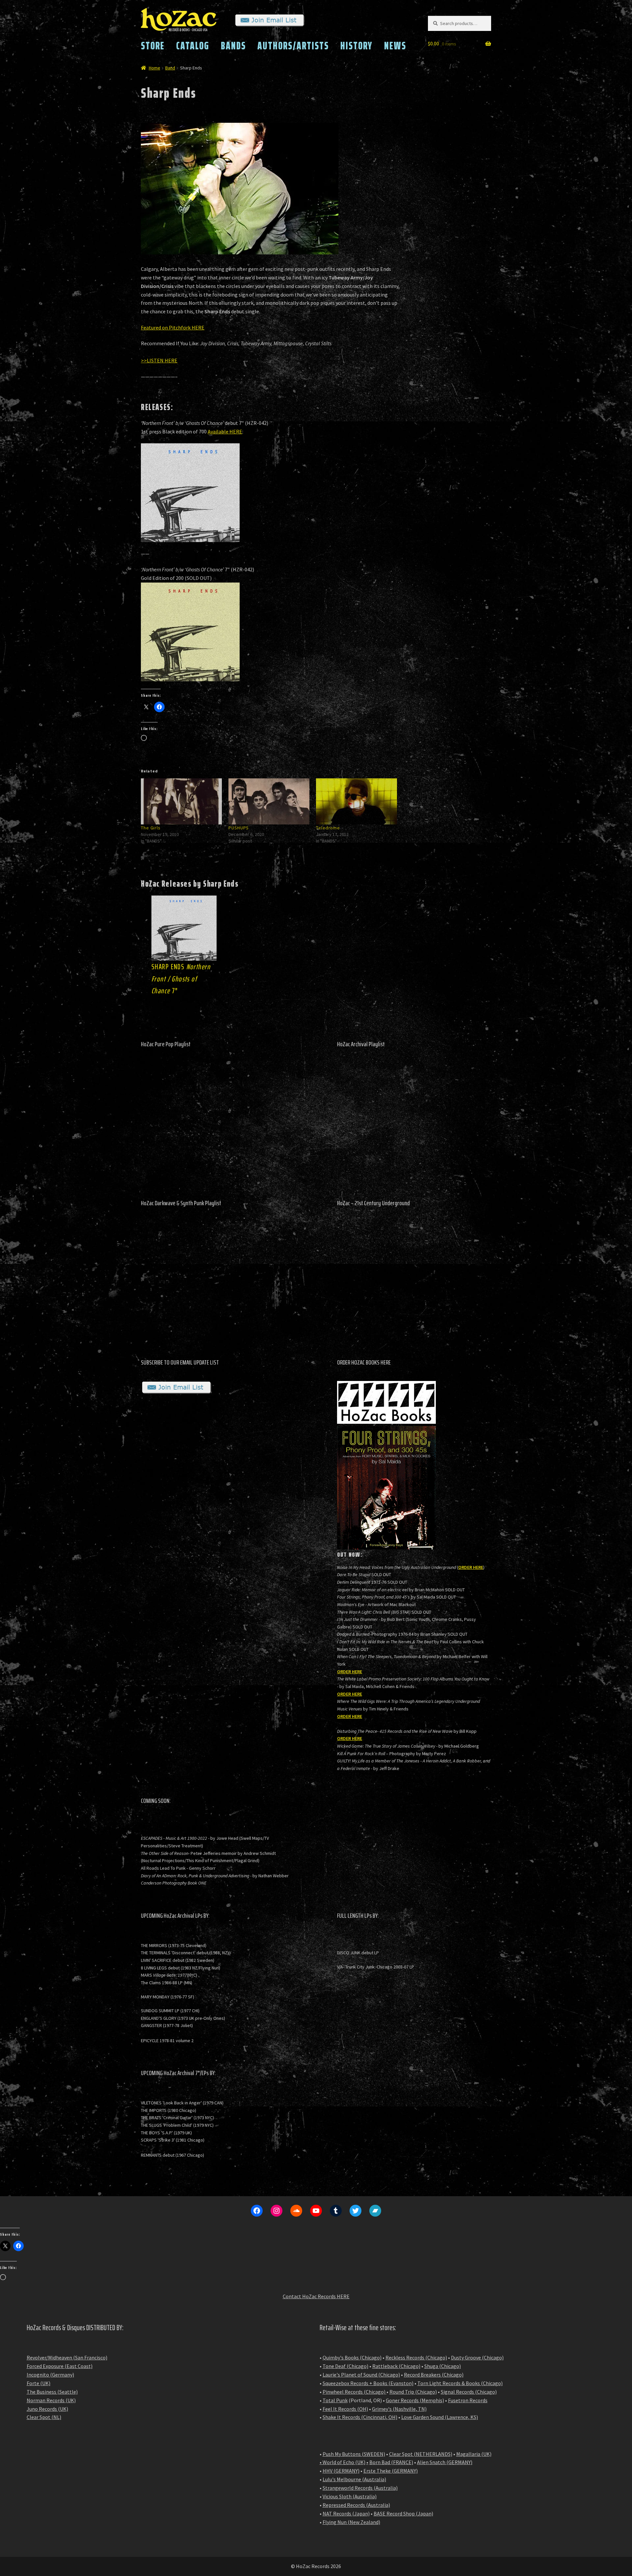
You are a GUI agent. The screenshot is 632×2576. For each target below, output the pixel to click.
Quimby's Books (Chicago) (352, 2357)
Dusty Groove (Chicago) (477, 2357)
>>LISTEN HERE (159, 360)
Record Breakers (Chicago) (434, 2375)
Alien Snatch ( (433, 2462)
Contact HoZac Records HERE (316, 2296)
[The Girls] (181, 802)
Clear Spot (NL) (44, 2417)
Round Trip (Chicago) (413, 2392)
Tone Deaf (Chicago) (345, 2366)
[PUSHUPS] (269, 802)
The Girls (151, 828)
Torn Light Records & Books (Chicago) (460, 2383)
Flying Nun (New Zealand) (351, 2522)
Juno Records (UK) (47, 2409)
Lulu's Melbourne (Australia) (354, 2479)
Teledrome (328, 828)
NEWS (395, 46)
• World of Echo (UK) (342, 2462)
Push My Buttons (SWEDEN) (354, 2454)
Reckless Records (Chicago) (416, 2357)
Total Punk (335, 2400)
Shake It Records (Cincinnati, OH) (360, 2417)
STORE (153, 46)
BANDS (233, 46)
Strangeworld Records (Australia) (360, 2488)
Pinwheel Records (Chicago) (354, 2392)
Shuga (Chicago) (443, 2366)
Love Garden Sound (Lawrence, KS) (440, 2417)
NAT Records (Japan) (346, 2513)
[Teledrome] (356, 802)
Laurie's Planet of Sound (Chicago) (361, 2375)
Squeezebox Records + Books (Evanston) (368, 2383)
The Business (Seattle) (52, 2392)
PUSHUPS (239, 828)
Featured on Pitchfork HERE (173, 327)
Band (170, 68)
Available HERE (225, 431)
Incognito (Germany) (50, 2375)
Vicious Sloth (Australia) (350, 2496)
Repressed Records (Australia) (356, 2505)
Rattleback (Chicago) (396, 2366)
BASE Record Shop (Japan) (403, 2513)
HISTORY (356, 46)
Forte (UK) (39, 2383)
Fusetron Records (468, 2400)
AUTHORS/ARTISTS (293, 46)
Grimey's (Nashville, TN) (399, 2409)
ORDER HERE (471, 1567)
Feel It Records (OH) (345, 2409)
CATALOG (193, 46)
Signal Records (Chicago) (469, 2392)
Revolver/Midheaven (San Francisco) (67, 2357)
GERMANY (460, 2462)
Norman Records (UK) (51, 2400)
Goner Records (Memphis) (415, 2400)
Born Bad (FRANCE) (391, 2462)
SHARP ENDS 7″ (181, 979)
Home (155, 68)
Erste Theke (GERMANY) (391, 2471)
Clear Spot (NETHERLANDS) (421, 2454)
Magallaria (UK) (474, 2454)
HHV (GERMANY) (341, 2471)
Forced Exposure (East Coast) (60, 2366)
